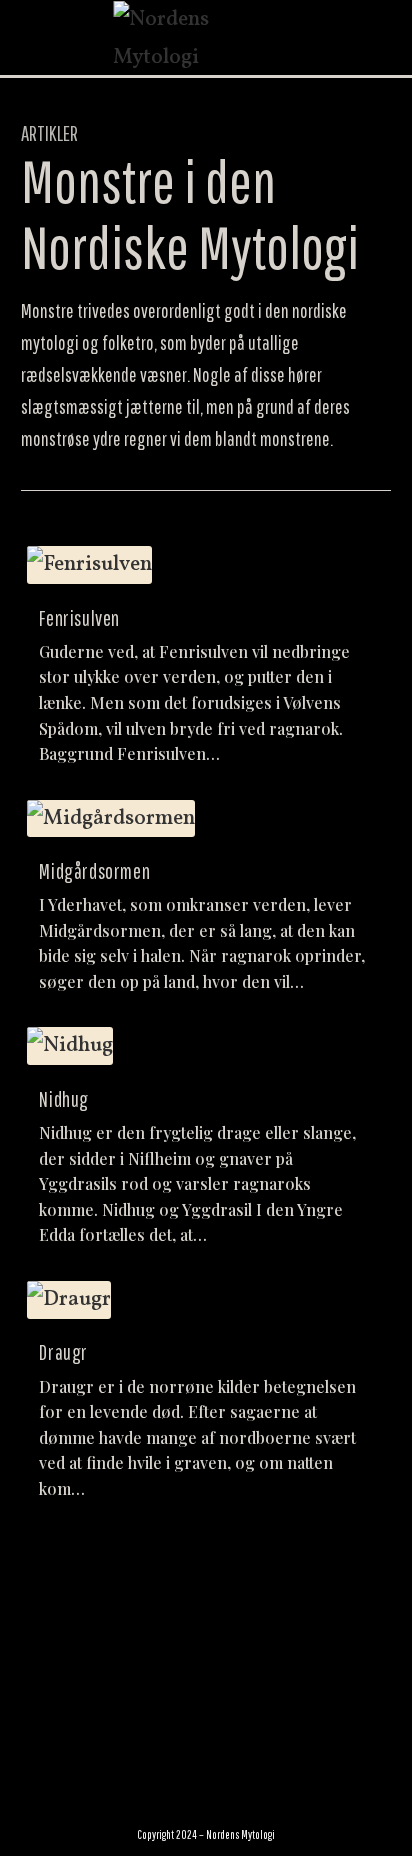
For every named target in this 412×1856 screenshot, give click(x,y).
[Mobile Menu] (386, 38)
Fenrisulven (79, 618)
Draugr (63, 1352)
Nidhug (64, 1099)
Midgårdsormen (94, 871)
